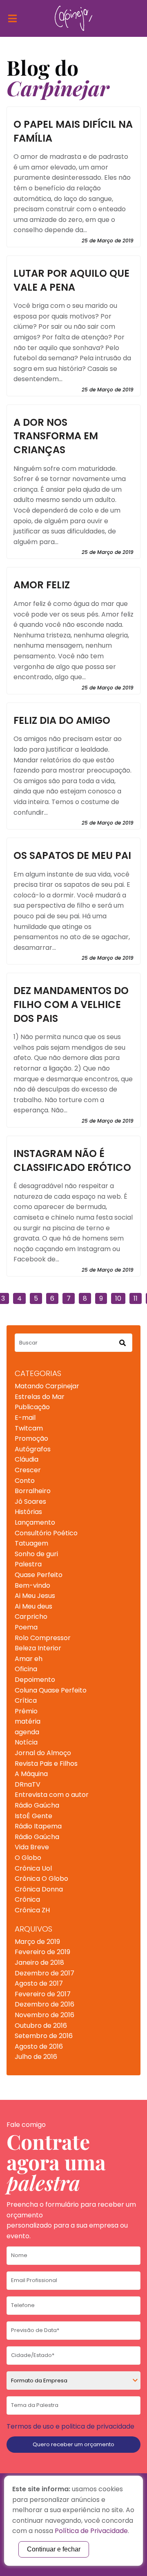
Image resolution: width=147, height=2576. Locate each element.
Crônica (27, 1899)
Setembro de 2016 (44, 2036)
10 (118, 1298)
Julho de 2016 (36, 2057)
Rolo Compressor (43, 1638)
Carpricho (31, 1617)
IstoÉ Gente (33, 1816)
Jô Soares (30, 1502)
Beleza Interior (38, 1648)
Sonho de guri (36, 1554)
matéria (28, 1721)
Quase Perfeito (39, 1575)
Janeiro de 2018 (39, 1963)
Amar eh (29, 1659)
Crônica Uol (33, 1868)
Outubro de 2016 (41, 2026)
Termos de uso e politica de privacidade (70, 2426)
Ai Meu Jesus (35, 1596)
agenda (27, 1732)
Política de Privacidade (91, 2531)
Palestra (28, 1564)
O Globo (28, 1858)
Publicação (32, 1407)
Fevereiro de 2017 (43, 1994)
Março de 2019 (37, 1942)
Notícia (26, 1742)
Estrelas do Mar (40, 1397)
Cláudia (27, 1459)
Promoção (31, 1438)
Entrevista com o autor (52, 1795)
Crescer (28, 1470)
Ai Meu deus (33, 1606)
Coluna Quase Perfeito (51, 1690)
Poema (26, 1627)
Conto (25, 1481)
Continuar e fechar (54, 2549)
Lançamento (35, 1522)
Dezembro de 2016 (45, 2004)
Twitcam (29, 1428)
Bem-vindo (32, 1585)
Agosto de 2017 (39, 1983)
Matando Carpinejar (47, 1386)
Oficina (26, 1669)
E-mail (25, 1418)
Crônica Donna (39, 1889)
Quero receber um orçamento (73, 2444)
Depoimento (35, 1680)
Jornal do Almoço (43, 1753)
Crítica (26, 1700)
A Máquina (31, 1774)
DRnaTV (28, 1784)
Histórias (28, 1512)
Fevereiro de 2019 (42, 1952)
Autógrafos (33, 1449)
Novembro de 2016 (45, 2015)
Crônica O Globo (41, 1879)
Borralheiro (33, 1491)
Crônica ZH (32, 1910)
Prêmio (26, 1711)
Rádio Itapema (38, 1826)
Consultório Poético (46, 1533)
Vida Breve (32, 1847)
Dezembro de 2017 (45, 1973)
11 (136, 1298)
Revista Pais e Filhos (46, 1764)
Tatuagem (31, 1543)
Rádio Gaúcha (37, 1805)
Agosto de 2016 (39, 2046)
